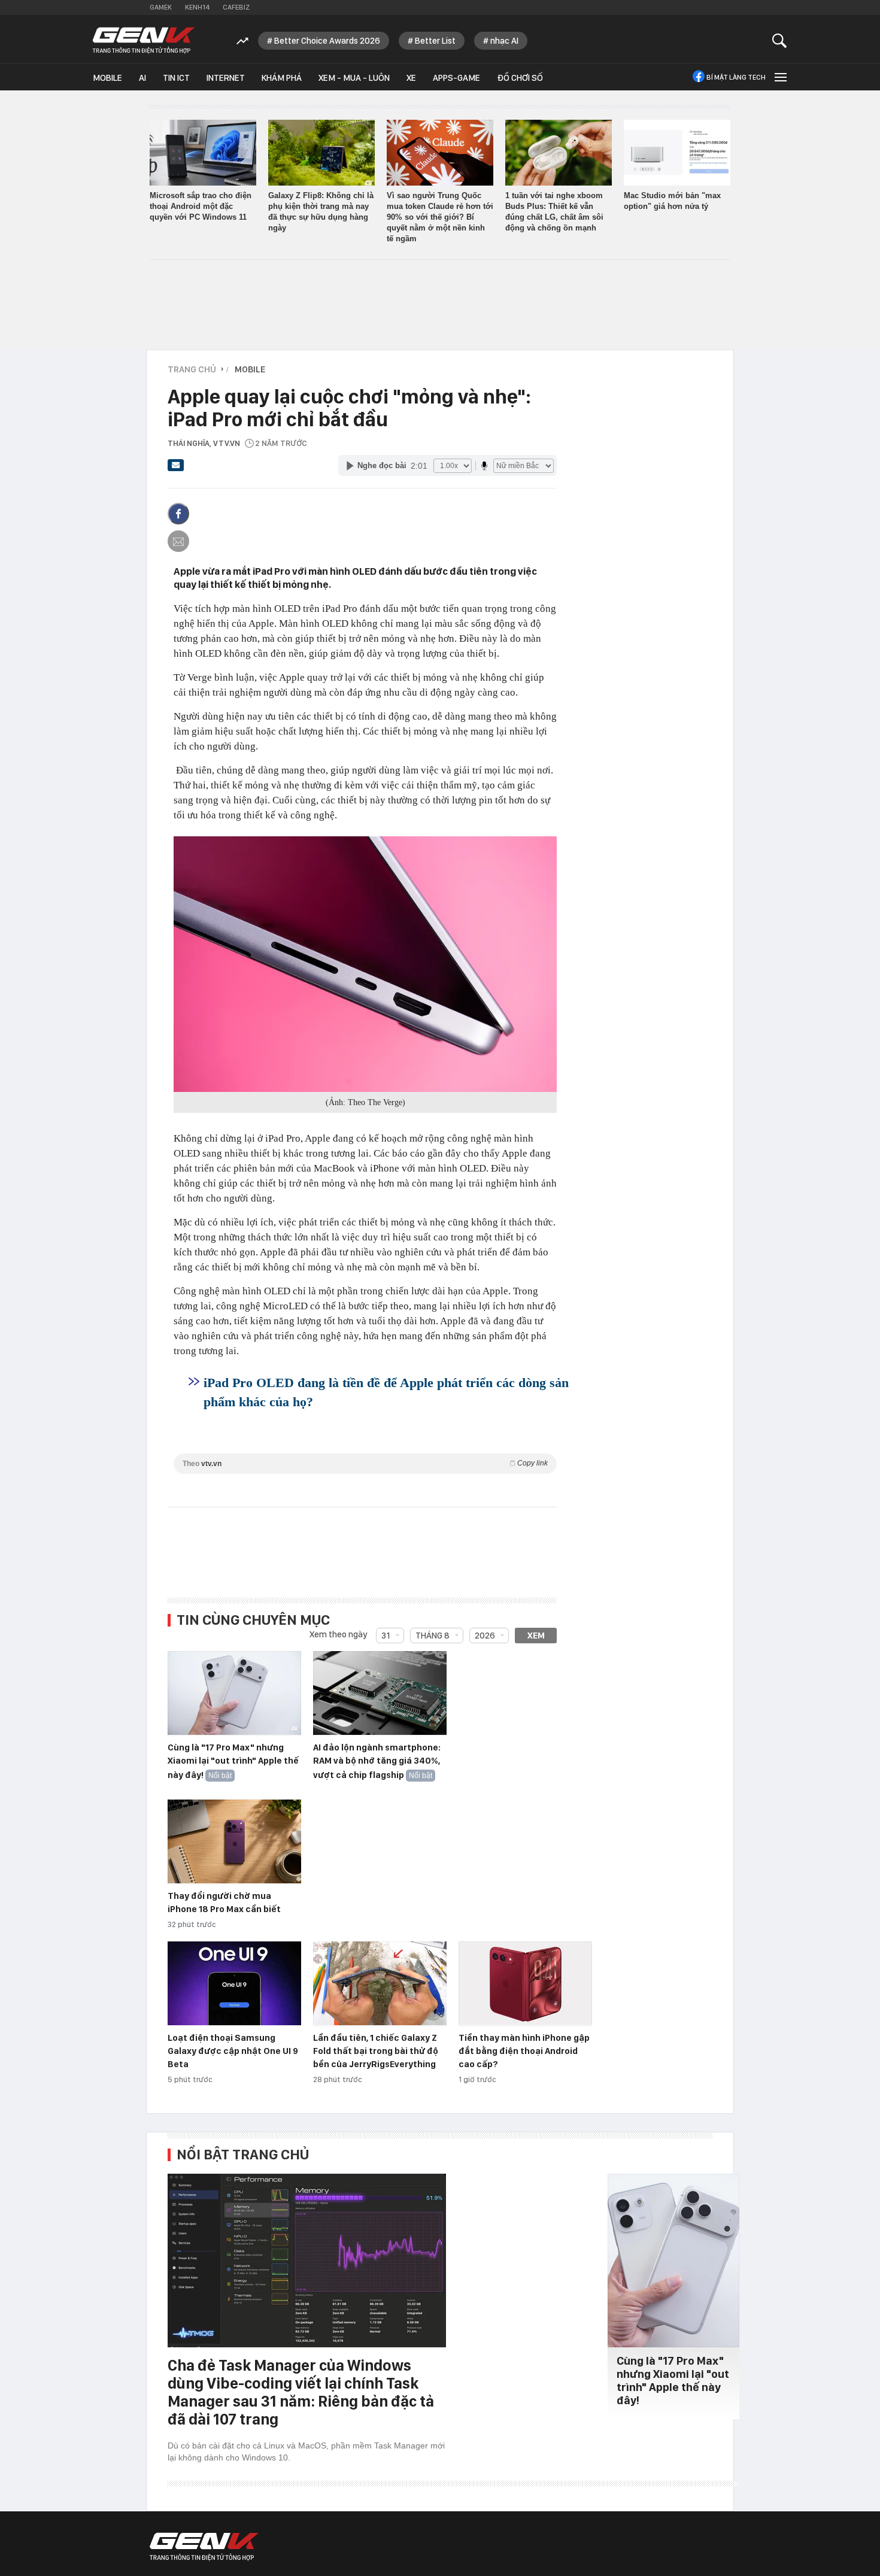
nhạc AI (504, 41)
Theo (365, 1463)
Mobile (107, 78)
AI (142, 78)
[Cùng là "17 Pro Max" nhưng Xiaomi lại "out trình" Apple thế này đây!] (234, 1694)
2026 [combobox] (485, 1636)
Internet (226, 78)
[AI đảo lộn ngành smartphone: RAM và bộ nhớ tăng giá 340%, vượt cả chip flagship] (380, 1694)
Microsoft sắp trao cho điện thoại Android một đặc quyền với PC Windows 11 (201, 206)
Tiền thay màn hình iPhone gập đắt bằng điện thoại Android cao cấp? (524, 2051)
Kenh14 (197, 7)
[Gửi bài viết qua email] (176, 469)
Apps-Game (456, 78)
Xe (411, 78)
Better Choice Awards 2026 (327, 41)
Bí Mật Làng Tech (736, 77)
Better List (435, 41)
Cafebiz (236, 7)
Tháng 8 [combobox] (433, 1636)
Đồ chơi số (520, 78)
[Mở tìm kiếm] (780, 40)
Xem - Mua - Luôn (354, 78)
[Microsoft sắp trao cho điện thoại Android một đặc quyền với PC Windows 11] (203, 153)
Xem (536, 1636)
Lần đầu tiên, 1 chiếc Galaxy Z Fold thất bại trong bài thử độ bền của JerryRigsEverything (376, 2051)
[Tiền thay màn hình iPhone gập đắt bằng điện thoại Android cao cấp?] (525, 1984)
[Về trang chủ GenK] (144, 40)
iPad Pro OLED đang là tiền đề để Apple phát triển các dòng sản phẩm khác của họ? (386, 1392)
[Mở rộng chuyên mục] (779, 77)
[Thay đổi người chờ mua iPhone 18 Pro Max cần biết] (234, 1842)
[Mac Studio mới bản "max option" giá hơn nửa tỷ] (677, 153)
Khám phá (282, 78)
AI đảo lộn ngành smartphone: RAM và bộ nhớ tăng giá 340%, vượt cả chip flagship (377, 1761)
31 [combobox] (386, 1636)
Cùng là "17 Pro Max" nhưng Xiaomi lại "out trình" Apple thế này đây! (233, 1761)
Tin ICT (176, 78)
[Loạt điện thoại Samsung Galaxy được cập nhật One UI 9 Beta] (234, 1984)
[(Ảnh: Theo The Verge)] (365, 964)
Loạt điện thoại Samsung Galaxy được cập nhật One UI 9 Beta (233, 2051)
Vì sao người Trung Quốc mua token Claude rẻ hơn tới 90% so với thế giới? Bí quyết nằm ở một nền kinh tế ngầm (440, 217)
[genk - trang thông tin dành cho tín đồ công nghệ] (204, 2547)
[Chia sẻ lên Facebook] (178, 514)
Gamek (161, 7)
